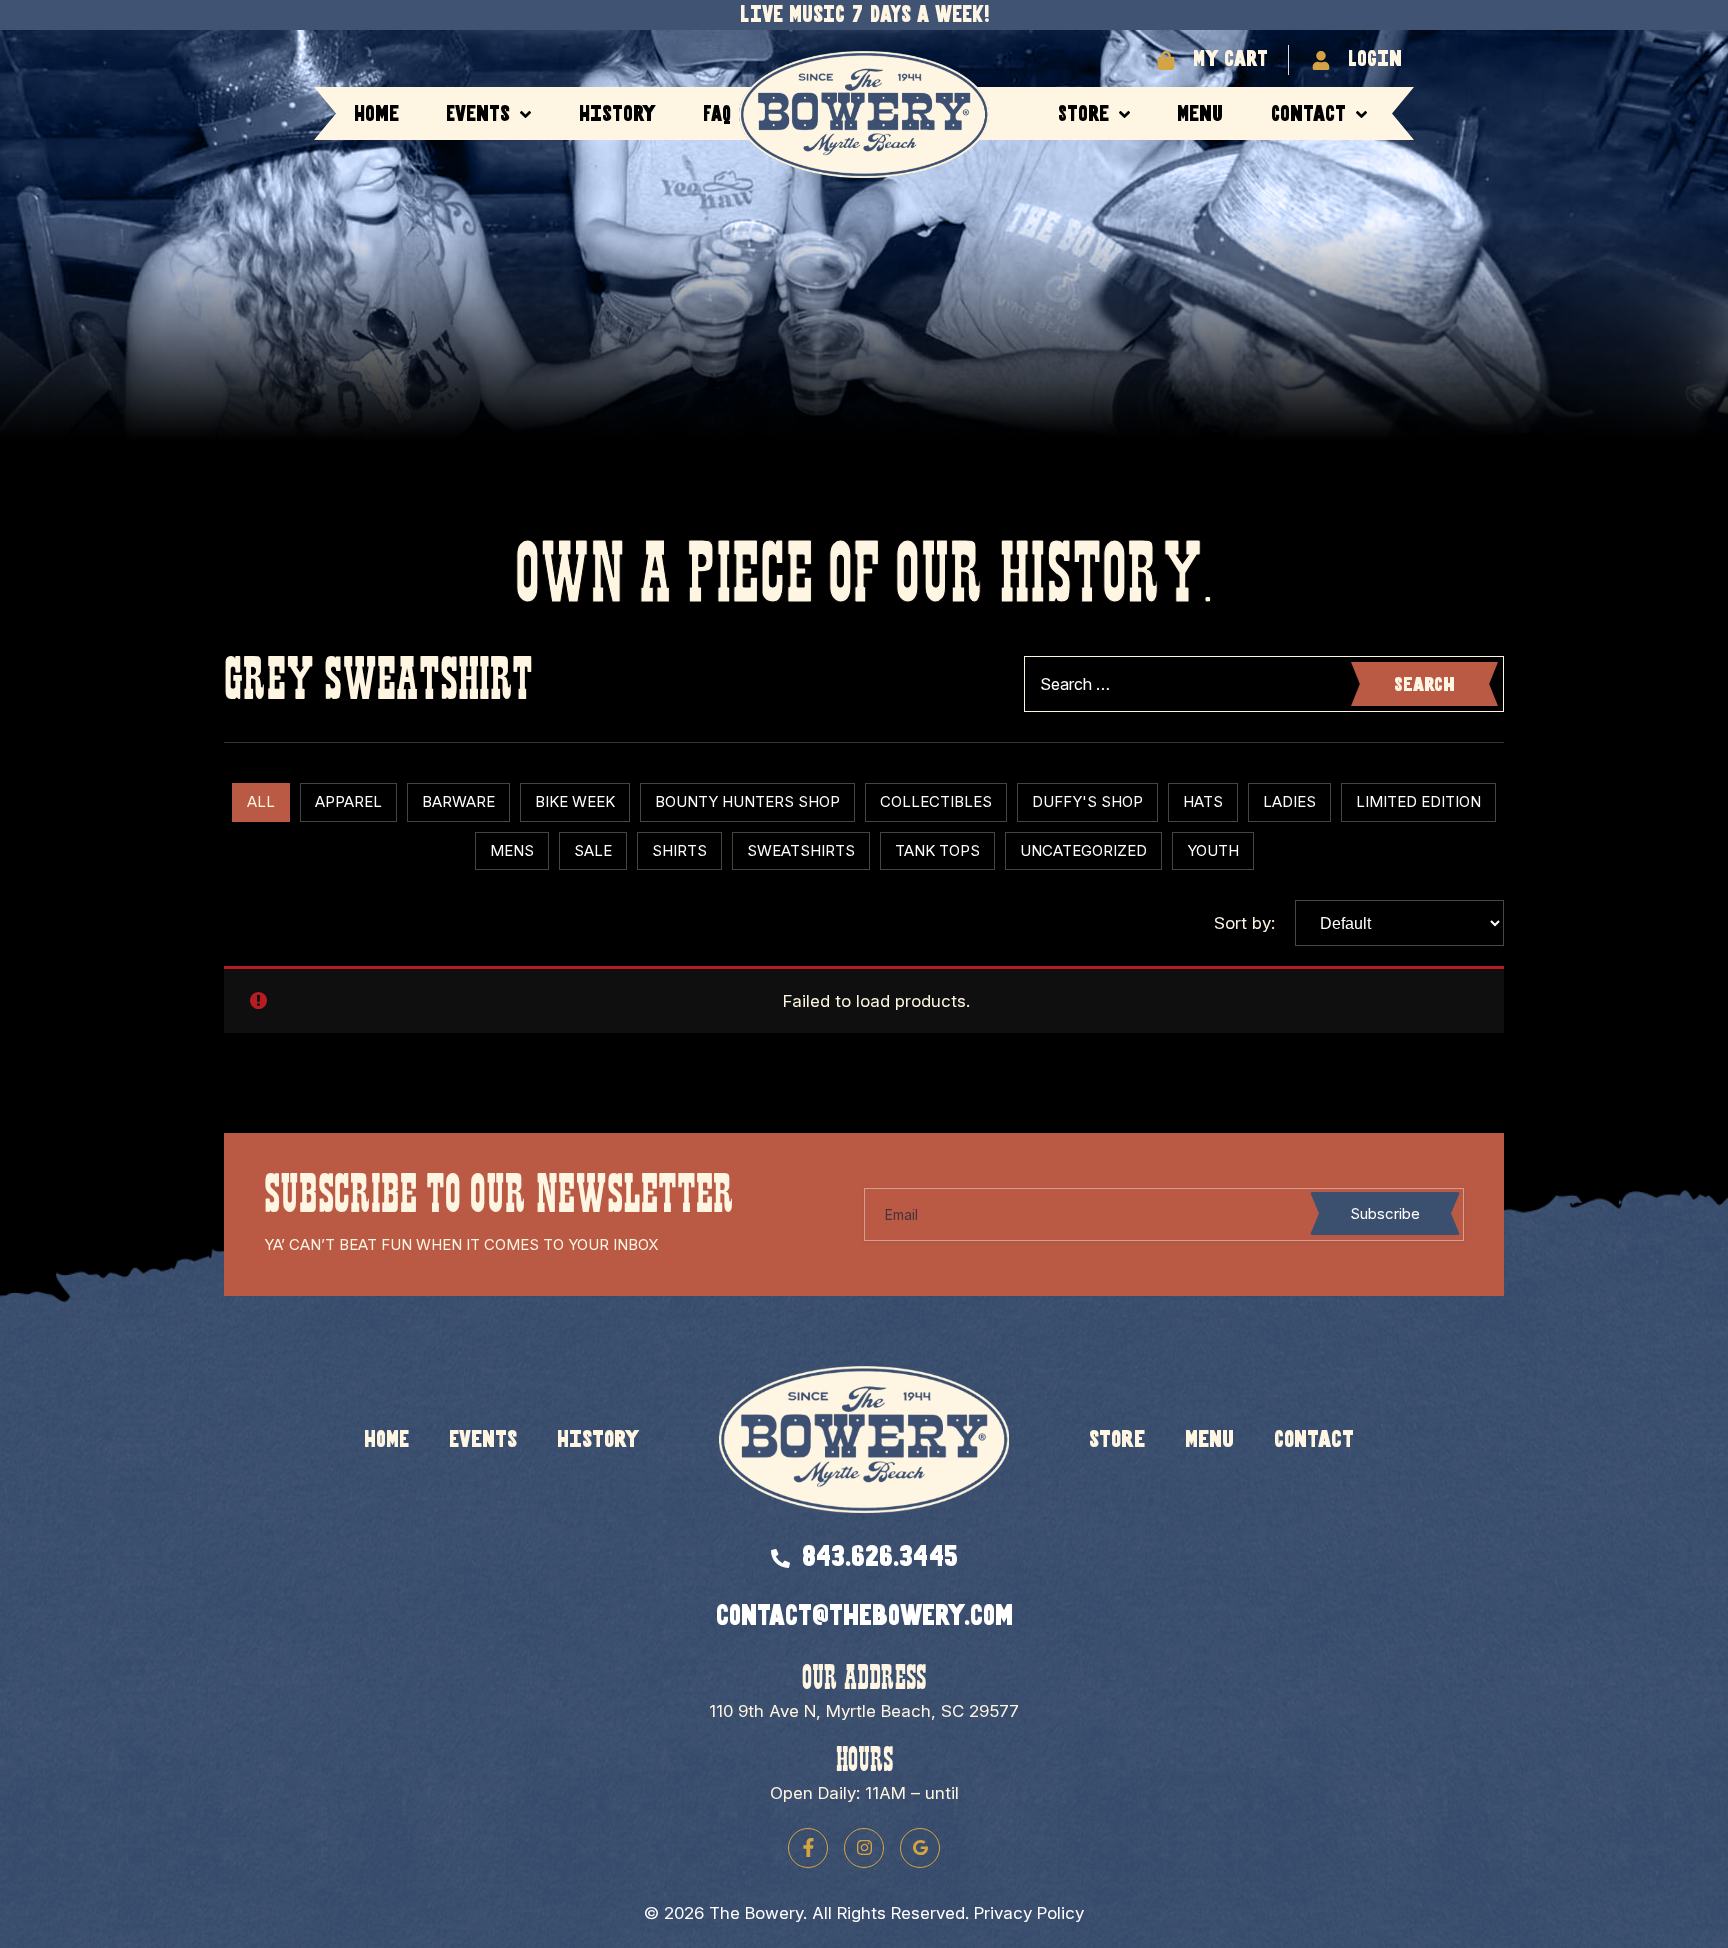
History (617, 114)
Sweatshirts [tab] (801, 850)
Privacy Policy (1029, 1913)
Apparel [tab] (348, 801)
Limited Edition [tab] (1418, 801)
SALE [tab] (593, 850)
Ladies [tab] (1289, 801)
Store (1083, 114)
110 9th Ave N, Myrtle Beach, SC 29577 (864, 1711)
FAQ (717, 114)
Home (376, 114)
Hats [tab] (1203, 801)
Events (478, 114)
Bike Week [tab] (575, 801)
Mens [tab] (512, 850)
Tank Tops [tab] (937, 850)
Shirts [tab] (679, 850)
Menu (1200, 114)
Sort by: (1244, 923)
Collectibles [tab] (936, 801)
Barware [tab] (458, 801)
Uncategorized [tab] (1083, 850)
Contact (1308, 114)
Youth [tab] (1213, 850)
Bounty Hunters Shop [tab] (747, 801)
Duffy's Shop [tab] (1087, 801)
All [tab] (261, 801)
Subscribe (1385, 1213)
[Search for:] (1264, 684)
